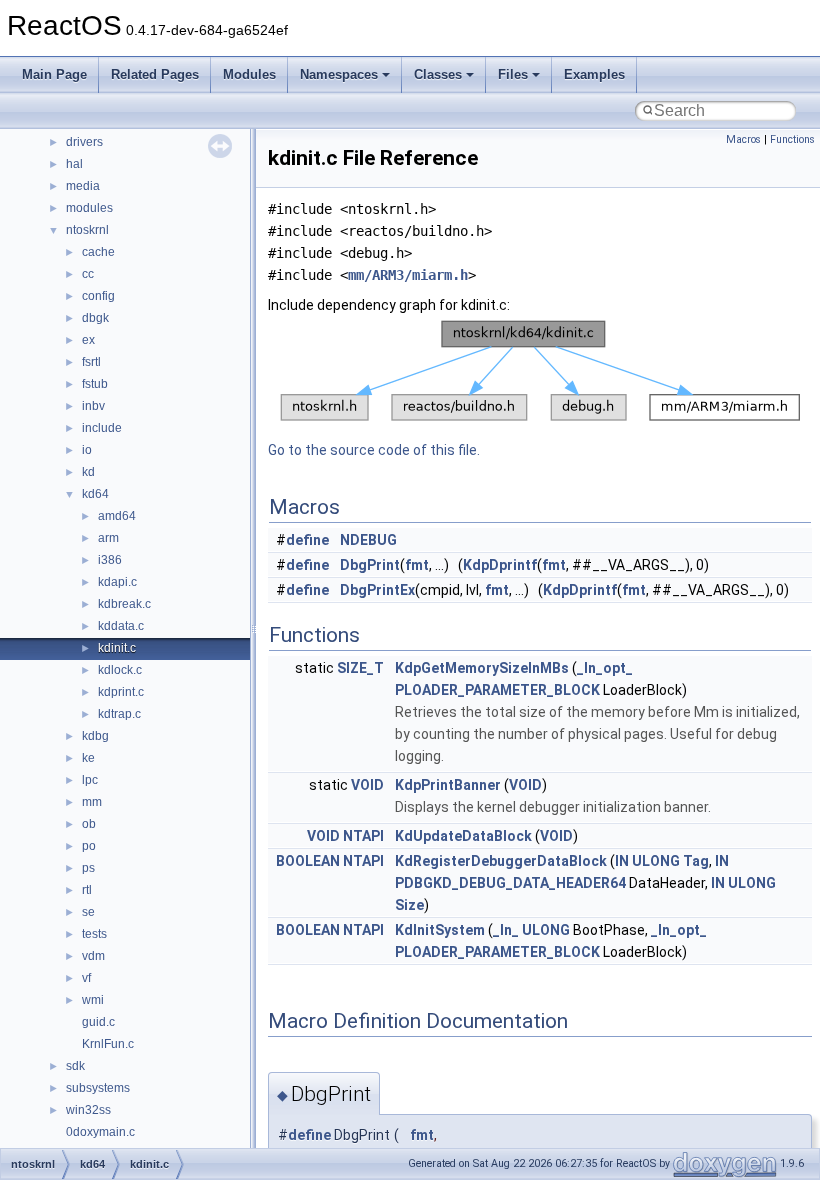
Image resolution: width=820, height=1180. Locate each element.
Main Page (54, 74)
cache (98, 252)
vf (86, 978)
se (88, 912)
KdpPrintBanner (448, 785)
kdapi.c (117, 582)
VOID (367, 785)
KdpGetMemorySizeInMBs (482, 668)
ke (88, 758)
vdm (93, 956)
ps (88, 868)
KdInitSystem (440, 930)
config (98, 296)
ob (89, 824)
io (87, 450)
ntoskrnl (87, 230)
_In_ (506, 930)
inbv (93, 406)
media (83, 186)
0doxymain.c (100, 1132)
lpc (90, 780)
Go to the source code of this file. (374, 450)
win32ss (88, 1110)
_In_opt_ (605, 668)
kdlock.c (120, 670)
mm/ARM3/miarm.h (408, 275)
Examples (594, 74)
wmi (93, 1000)
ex (88, 340)
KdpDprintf (500, 565)
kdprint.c (121, 692)
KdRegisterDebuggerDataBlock (501, 861)
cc (88, 274)
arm (108, 538)
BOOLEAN (308, 861)
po (89, 846)
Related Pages (155, 74)
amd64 (117, 516)
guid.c (98, 1022)
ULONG (656, 861)
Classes (438, 74)
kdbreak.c (124, 604)
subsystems (98, 1088)
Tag (696, 861)
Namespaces (339, 74)
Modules (249, 74)
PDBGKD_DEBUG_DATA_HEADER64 (510, 883)
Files (513, 74)
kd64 (95, 494)
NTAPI (363, 836)
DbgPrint (370, 565)
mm (92, 802)
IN (622, 861)
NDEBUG (368, 540)
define (307, 540)
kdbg (95, 736)
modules (89, 208)
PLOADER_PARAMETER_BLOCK (497, 690)
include (102, 428)
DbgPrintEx (377, 590)
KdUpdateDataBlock (463, 836)
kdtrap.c (119, 714)
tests (94, 934)
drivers (84, 142)
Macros (743, 139)
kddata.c (121, 626)
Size (409, 905)
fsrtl (91, 362)
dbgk (95, 318)
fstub (95, 384)
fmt (417, 565)
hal (74, 164)
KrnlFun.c (108, 1044)
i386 (110, 560)
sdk (75, 1066)
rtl (87, 890)
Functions (792, 139)
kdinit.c (117, 648)
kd (88, 472)
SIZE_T (360, 668)
